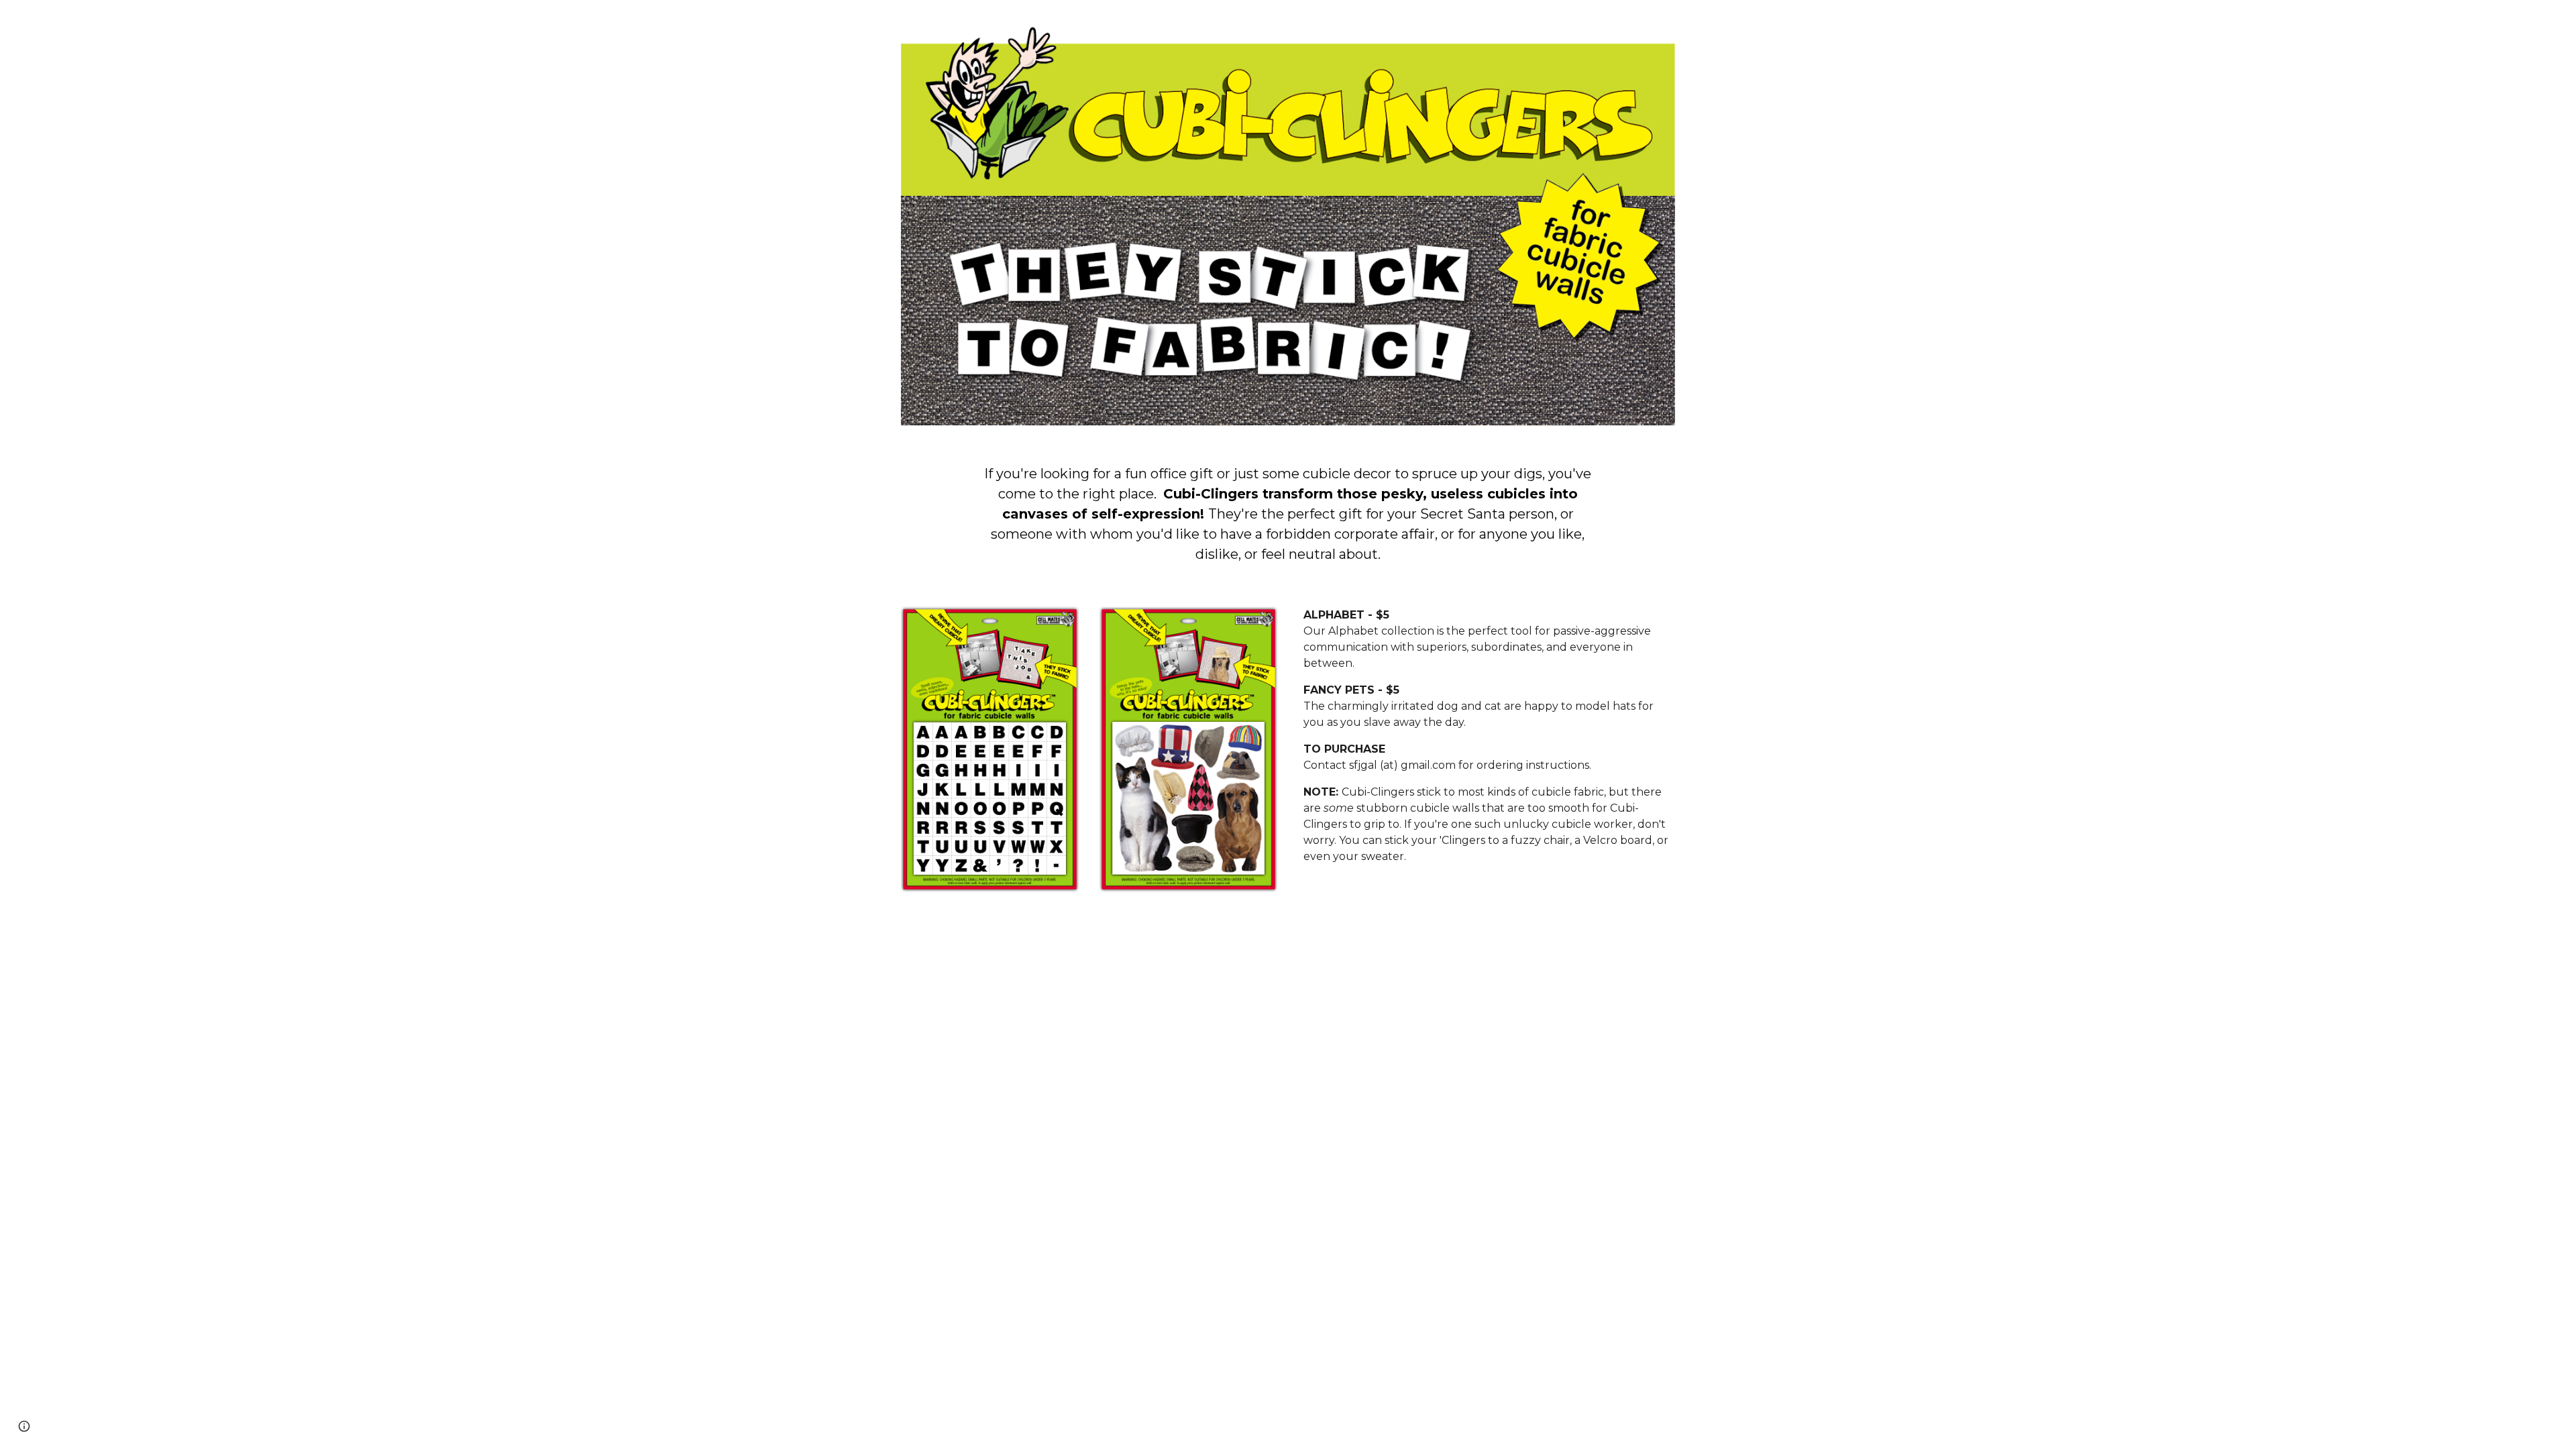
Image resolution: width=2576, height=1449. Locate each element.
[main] (1288, 514)
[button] (24, 1426)
